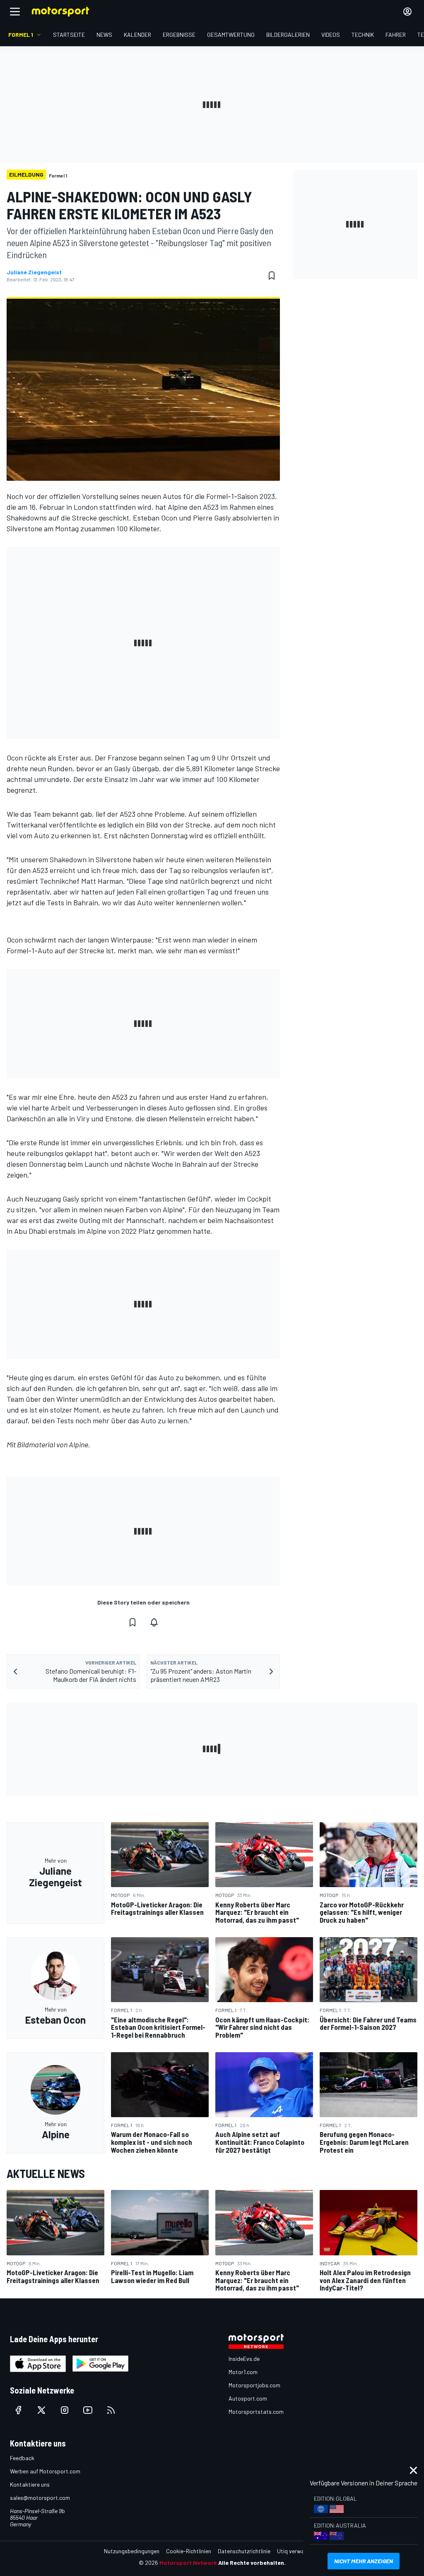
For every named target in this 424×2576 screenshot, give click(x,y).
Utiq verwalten (295, 2551)
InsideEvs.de (244, 2359)
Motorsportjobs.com (254, 2385)
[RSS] (111, 2410)
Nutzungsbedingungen (132, 2551)
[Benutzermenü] (407, 12)
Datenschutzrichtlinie (244, 2551)
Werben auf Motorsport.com (45, 2471)
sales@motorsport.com (40, 2498)
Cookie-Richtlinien (189, 2551)
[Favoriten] (272, 276)
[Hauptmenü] (15, 12)
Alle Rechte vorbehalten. (252, 2563)
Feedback (22, 2458)
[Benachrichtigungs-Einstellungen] (154, 1622)
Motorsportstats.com (256, 2412)
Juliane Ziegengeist (34, 272)
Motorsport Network (188, 2563)
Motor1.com (243, 2372)
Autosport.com (248, 2398)
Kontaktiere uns (30, 2484)
